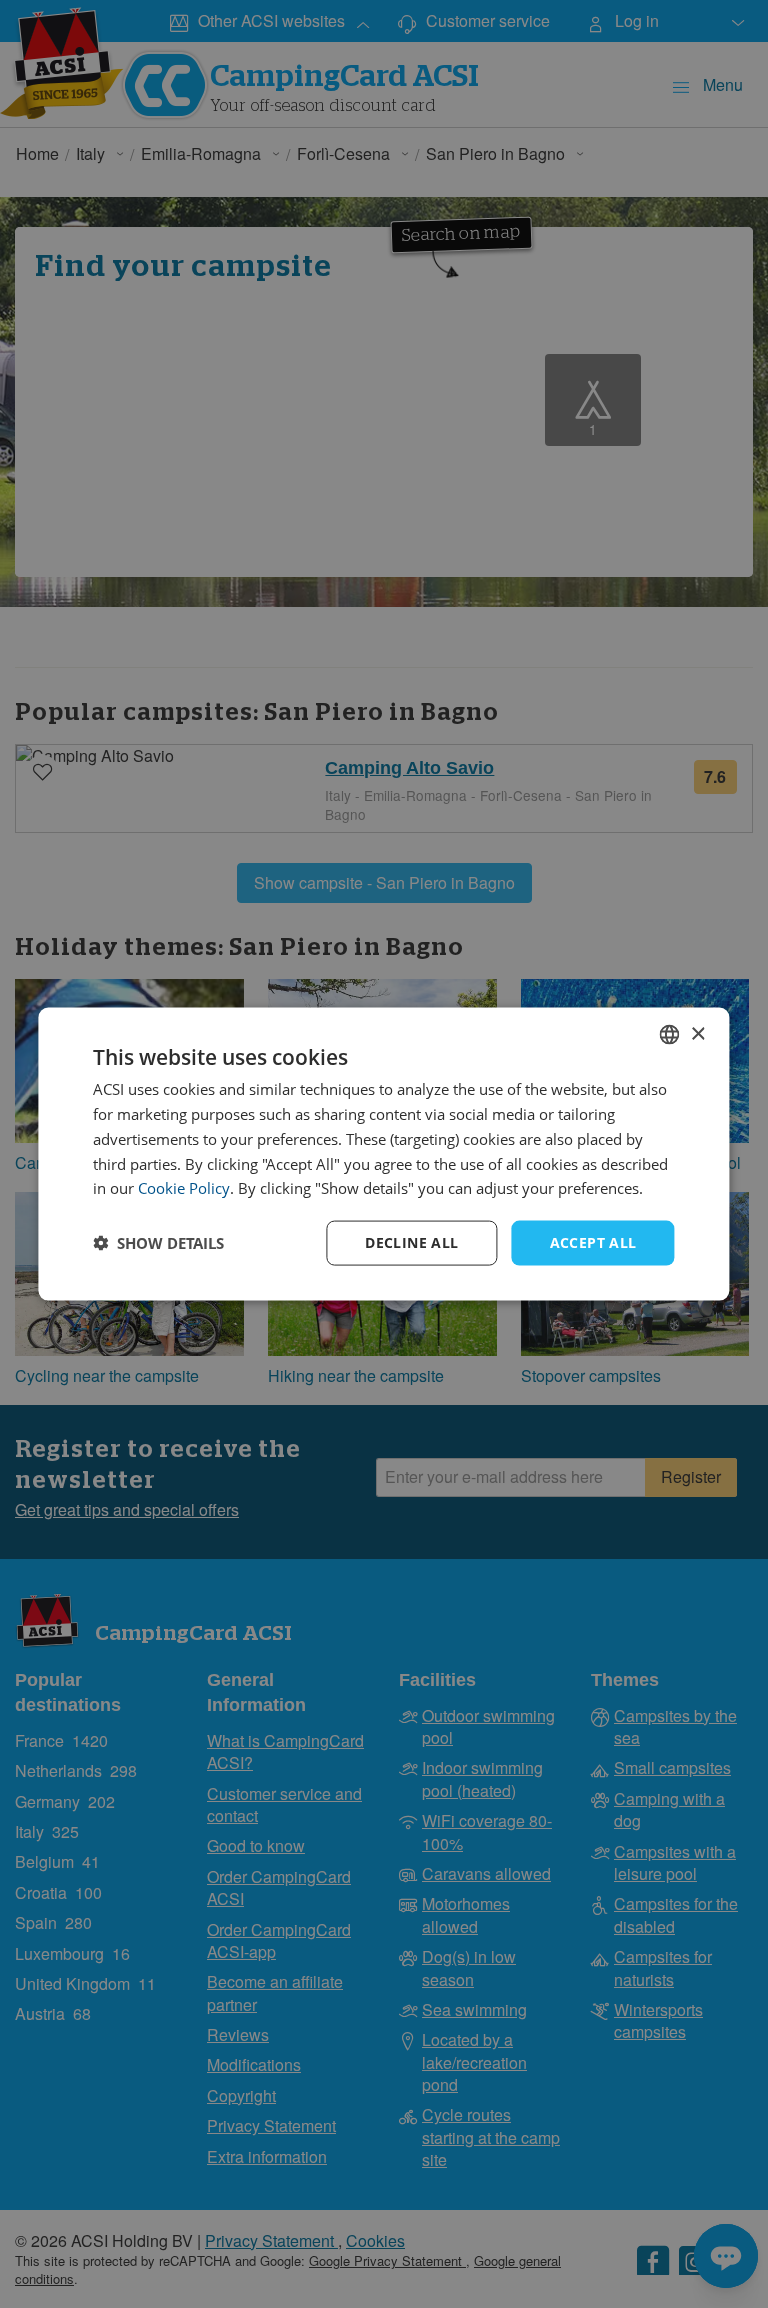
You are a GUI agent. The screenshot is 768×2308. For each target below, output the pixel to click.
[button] (158, 1243)
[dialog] (383, 1154)
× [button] (697, 1033)
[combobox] (670, 1035)
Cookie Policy (184, 1188)
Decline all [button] (411, 1242)
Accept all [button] (593, 1242)
